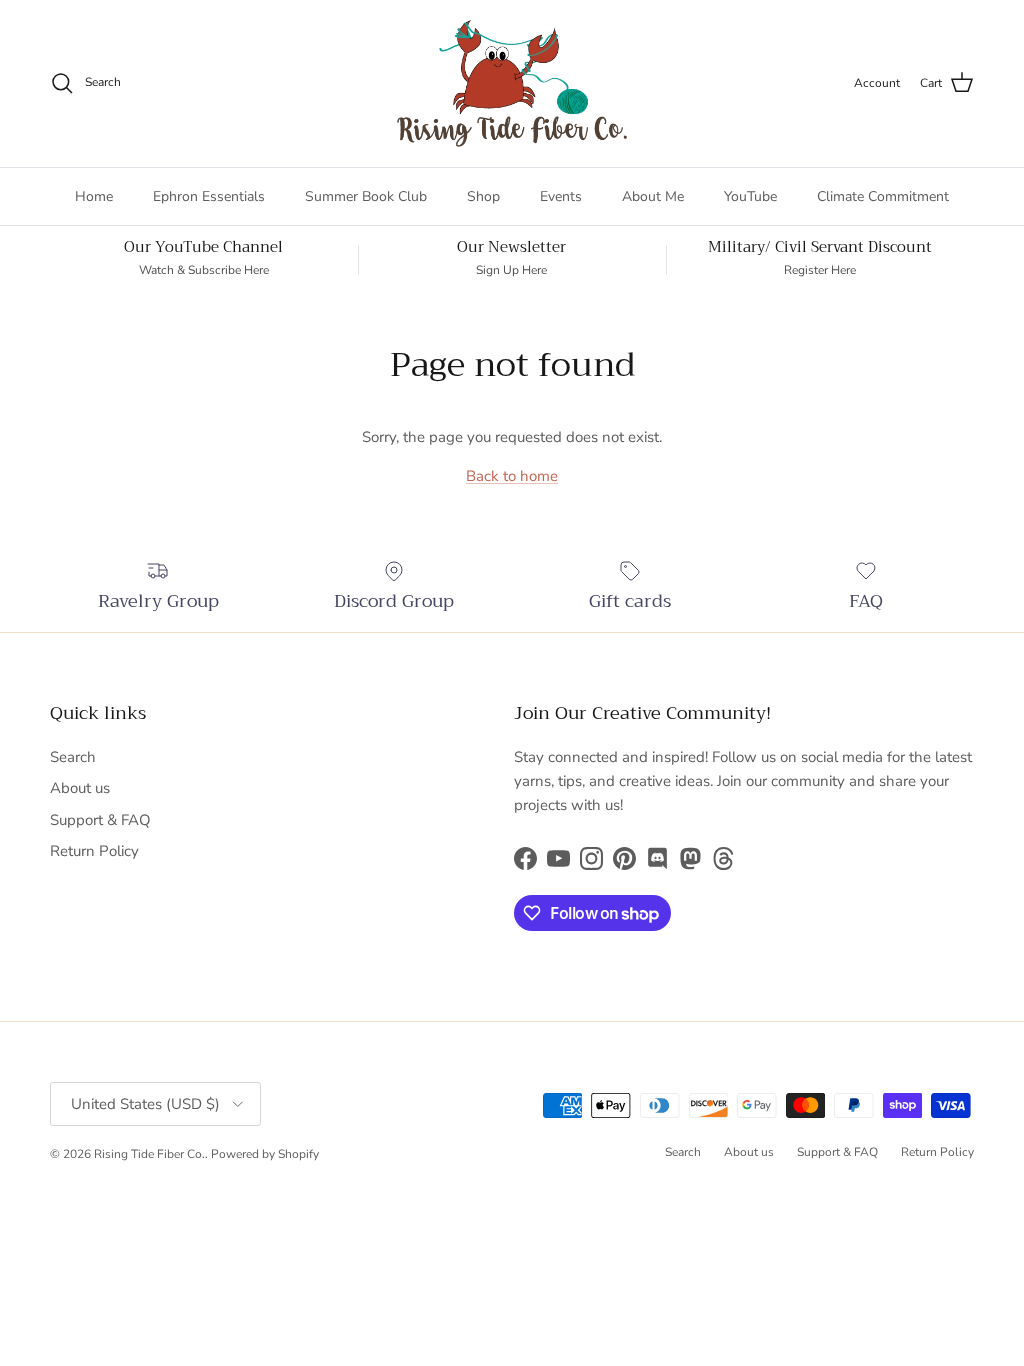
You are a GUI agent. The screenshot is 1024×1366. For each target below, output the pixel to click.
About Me (653, 196)
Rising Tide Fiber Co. (149, 1154)
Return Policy (94, 851)
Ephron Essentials (209, 196)
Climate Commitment (883, 196)
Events (561, 196)
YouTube (750, 196)
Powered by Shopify (265, 1154)
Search (73, 757)
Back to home (512, 476)
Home (94, 196)
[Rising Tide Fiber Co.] (512, 83)
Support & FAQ (100, 820)
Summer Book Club (366, 196)
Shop (483, 196)
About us (80, 788)
